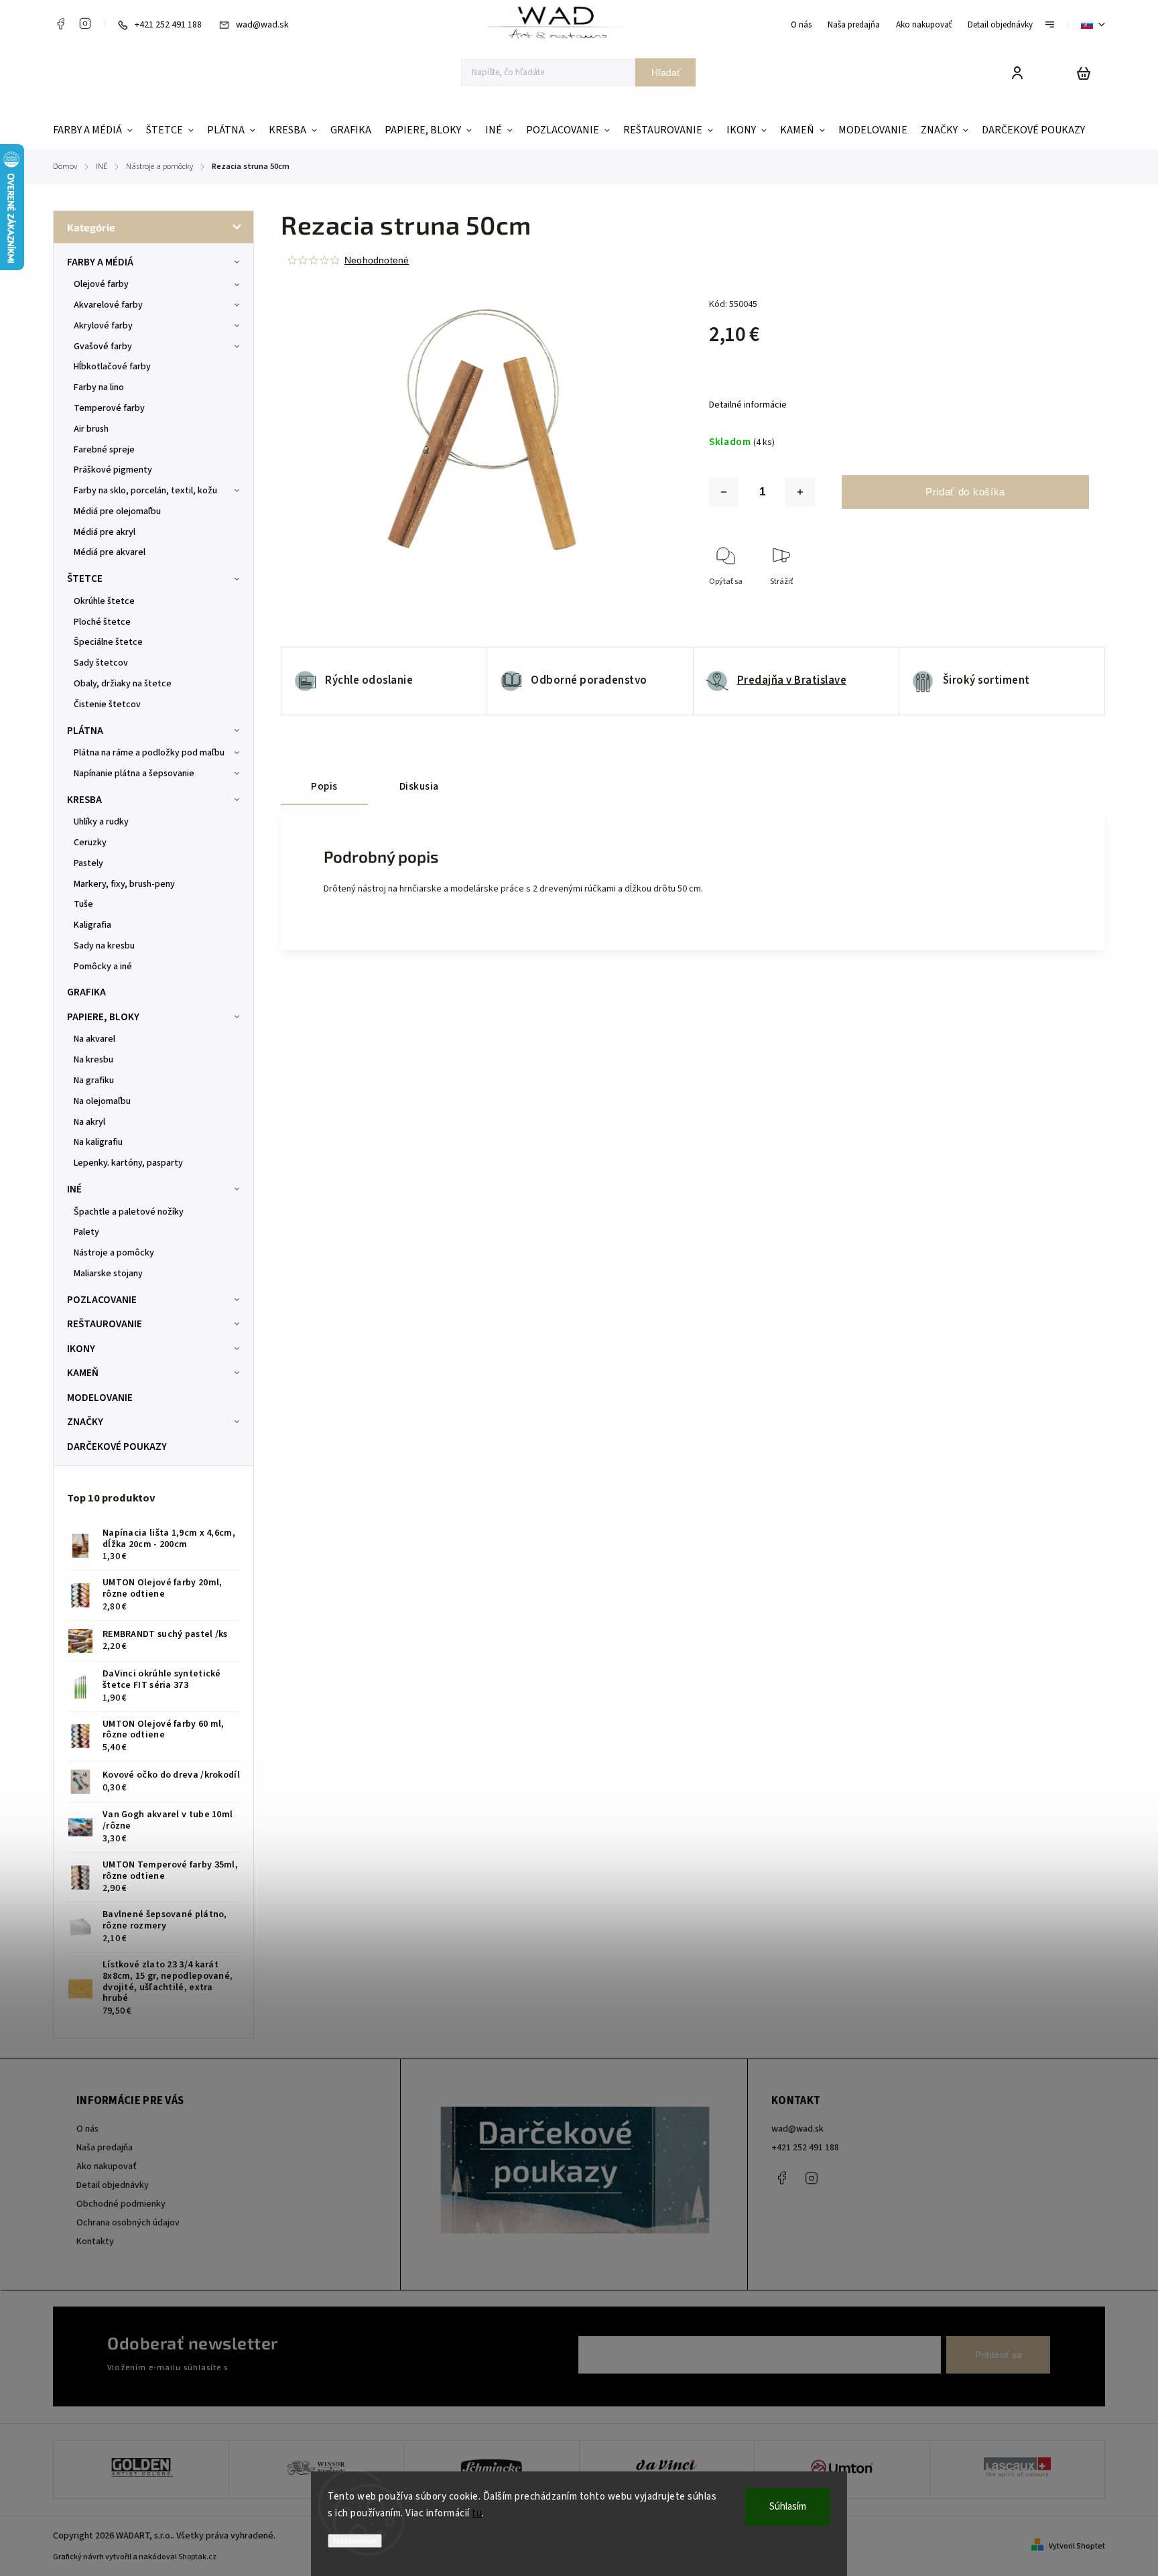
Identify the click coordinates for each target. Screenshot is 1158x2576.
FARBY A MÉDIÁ (100, 262)
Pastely (88, 863)
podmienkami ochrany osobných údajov (306, 2368)
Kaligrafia (92, 925)
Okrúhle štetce (104, 601)
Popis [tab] (324, 786)
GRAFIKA (86, 992)
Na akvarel (94, 1039)
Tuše (83, 904)
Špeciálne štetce (108, 642)
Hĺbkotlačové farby (112, 367)
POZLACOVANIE (102, 1300)
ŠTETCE (85, 578)
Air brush (91, 429)
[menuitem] (96, 130)
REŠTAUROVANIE (105, 1324)
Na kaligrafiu (98, 1142)
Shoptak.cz (197, 2557)
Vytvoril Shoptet (1077, 2546)
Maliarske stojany (108, 1274)
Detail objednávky (1000, 25)
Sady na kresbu (104, 946)
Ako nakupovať (924, 25)
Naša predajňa (854, 25)
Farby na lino (99, 387)
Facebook (60, 23)
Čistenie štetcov (107, 704)
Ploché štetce (102, 622)
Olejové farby (101, 284)
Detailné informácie (748, 405)
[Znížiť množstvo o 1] (724, 492)
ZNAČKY (85, 1422)
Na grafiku (94, 1081)
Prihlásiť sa (999, 2355)
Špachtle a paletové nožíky (129, 1212)
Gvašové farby (103, 347)
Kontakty (95, 2242)
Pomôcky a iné (103, 967)
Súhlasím (788, 2507)
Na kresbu (93, 1060)
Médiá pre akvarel (110, 552)
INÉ (74, 1189)
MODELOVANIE (100, 1398)
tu (477, 2513)
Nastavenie (355, 2541)
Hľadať (666, 72)
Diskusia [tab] (419, 786)
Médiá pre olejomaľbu (117, 511)
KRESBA (84, 800)
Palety (86, 1232)
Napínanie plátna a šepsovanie (134, 774)
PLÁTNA (85, 731)
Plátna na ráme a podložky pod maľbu (149, 753)
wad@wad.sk (797, 2129)
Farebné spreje (104, 450)
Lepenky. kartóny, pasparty (128, 1163)
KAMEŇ (83, 1373)
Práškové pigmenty (113, 470)
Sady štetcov (101, 663)
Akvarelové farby (108, 305)
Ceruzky (90, 843)
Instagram (85, 23)
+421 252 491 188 (805, 2148)
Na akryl (89, 1122)
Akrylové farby (103, 326)
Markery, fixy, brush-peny (124, 884)
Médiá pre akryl (105, 532)
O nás (801, 25)
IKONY (81, 1349)
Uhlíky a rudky (101, 822)
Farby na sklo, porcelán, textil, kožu (145, 491)
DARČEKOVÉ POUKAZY (117, 1447)
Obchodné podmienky (121, 2204)
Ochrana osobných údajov (128, 2223)
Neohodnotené (377, 260)
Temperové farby (109, 408)
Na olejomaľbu (102, 1101)
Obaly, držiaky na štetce (123, 684)
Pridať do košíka (965, 492)
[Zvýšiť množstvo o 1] (800, 492)
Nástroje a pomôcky (114, 1253)
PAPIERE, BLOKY (103, 1017)
